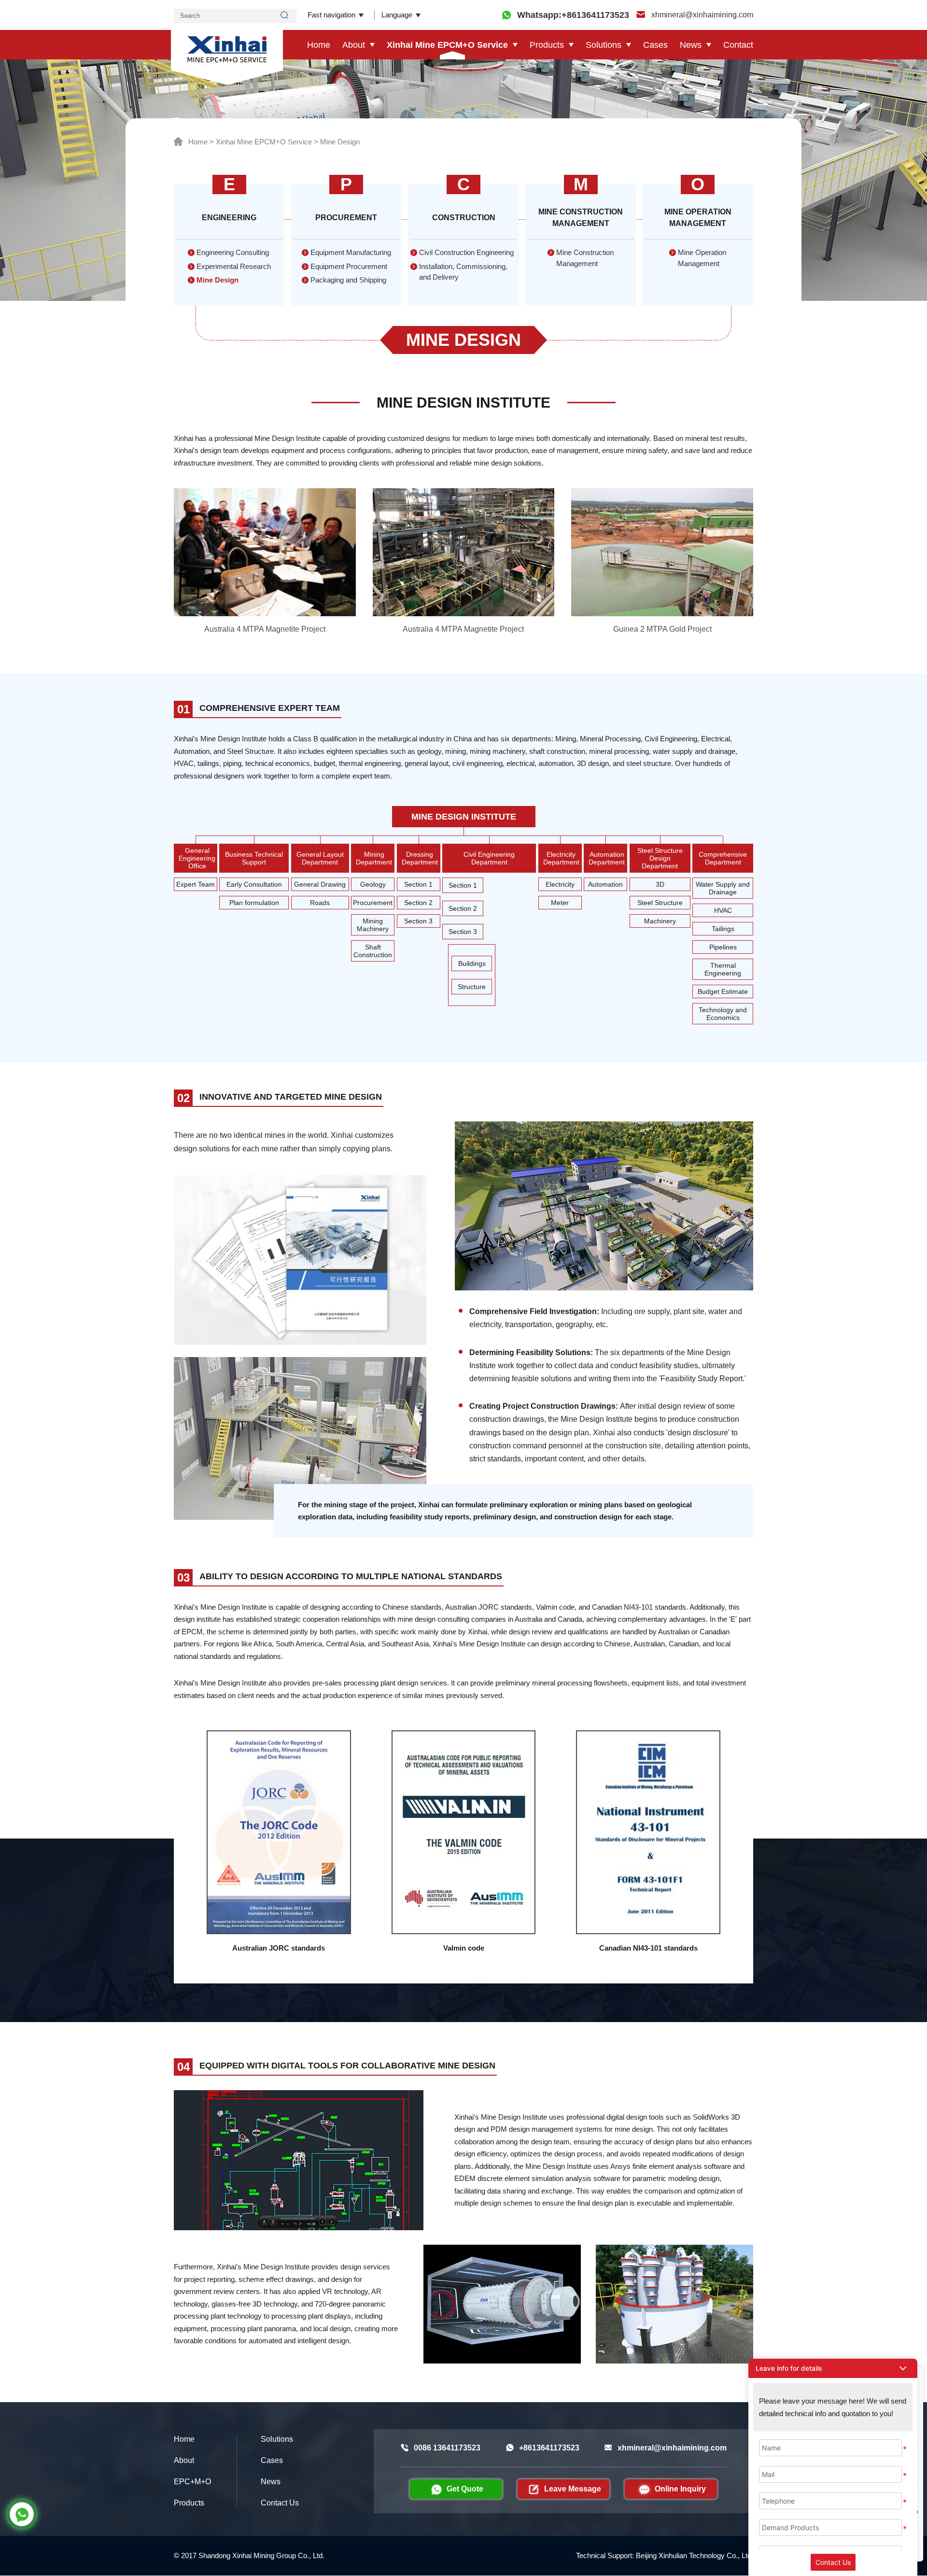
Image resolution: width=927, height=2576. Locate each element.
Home (319, 45)
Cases (655, 45)
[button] (833, 2368)
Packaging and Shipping (348, 280)
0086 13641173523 (447, 2448)
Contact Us (280, 2503)
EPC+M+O (192, 2482)
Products (547, 45)
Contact (738, 45)
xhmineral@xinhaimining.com (701, 15)
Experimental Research (234, 266)
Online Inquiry (680, 2489)
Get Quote (465, 2489)
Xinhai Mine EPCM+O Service (447, 45)
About (354, 45)
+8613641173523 (549, 2448)
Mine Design (340, 142)
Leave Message (573, 2489)
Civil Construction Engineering (466, 252)
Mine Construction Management (585, 258)
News (691, 45)
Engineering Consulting (233, 252)
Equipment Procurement (349, 266)
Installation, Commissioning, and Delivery (463, 272)
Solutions (604, 45)
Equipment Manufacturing (351, 252)
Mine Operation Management (702, 258)
